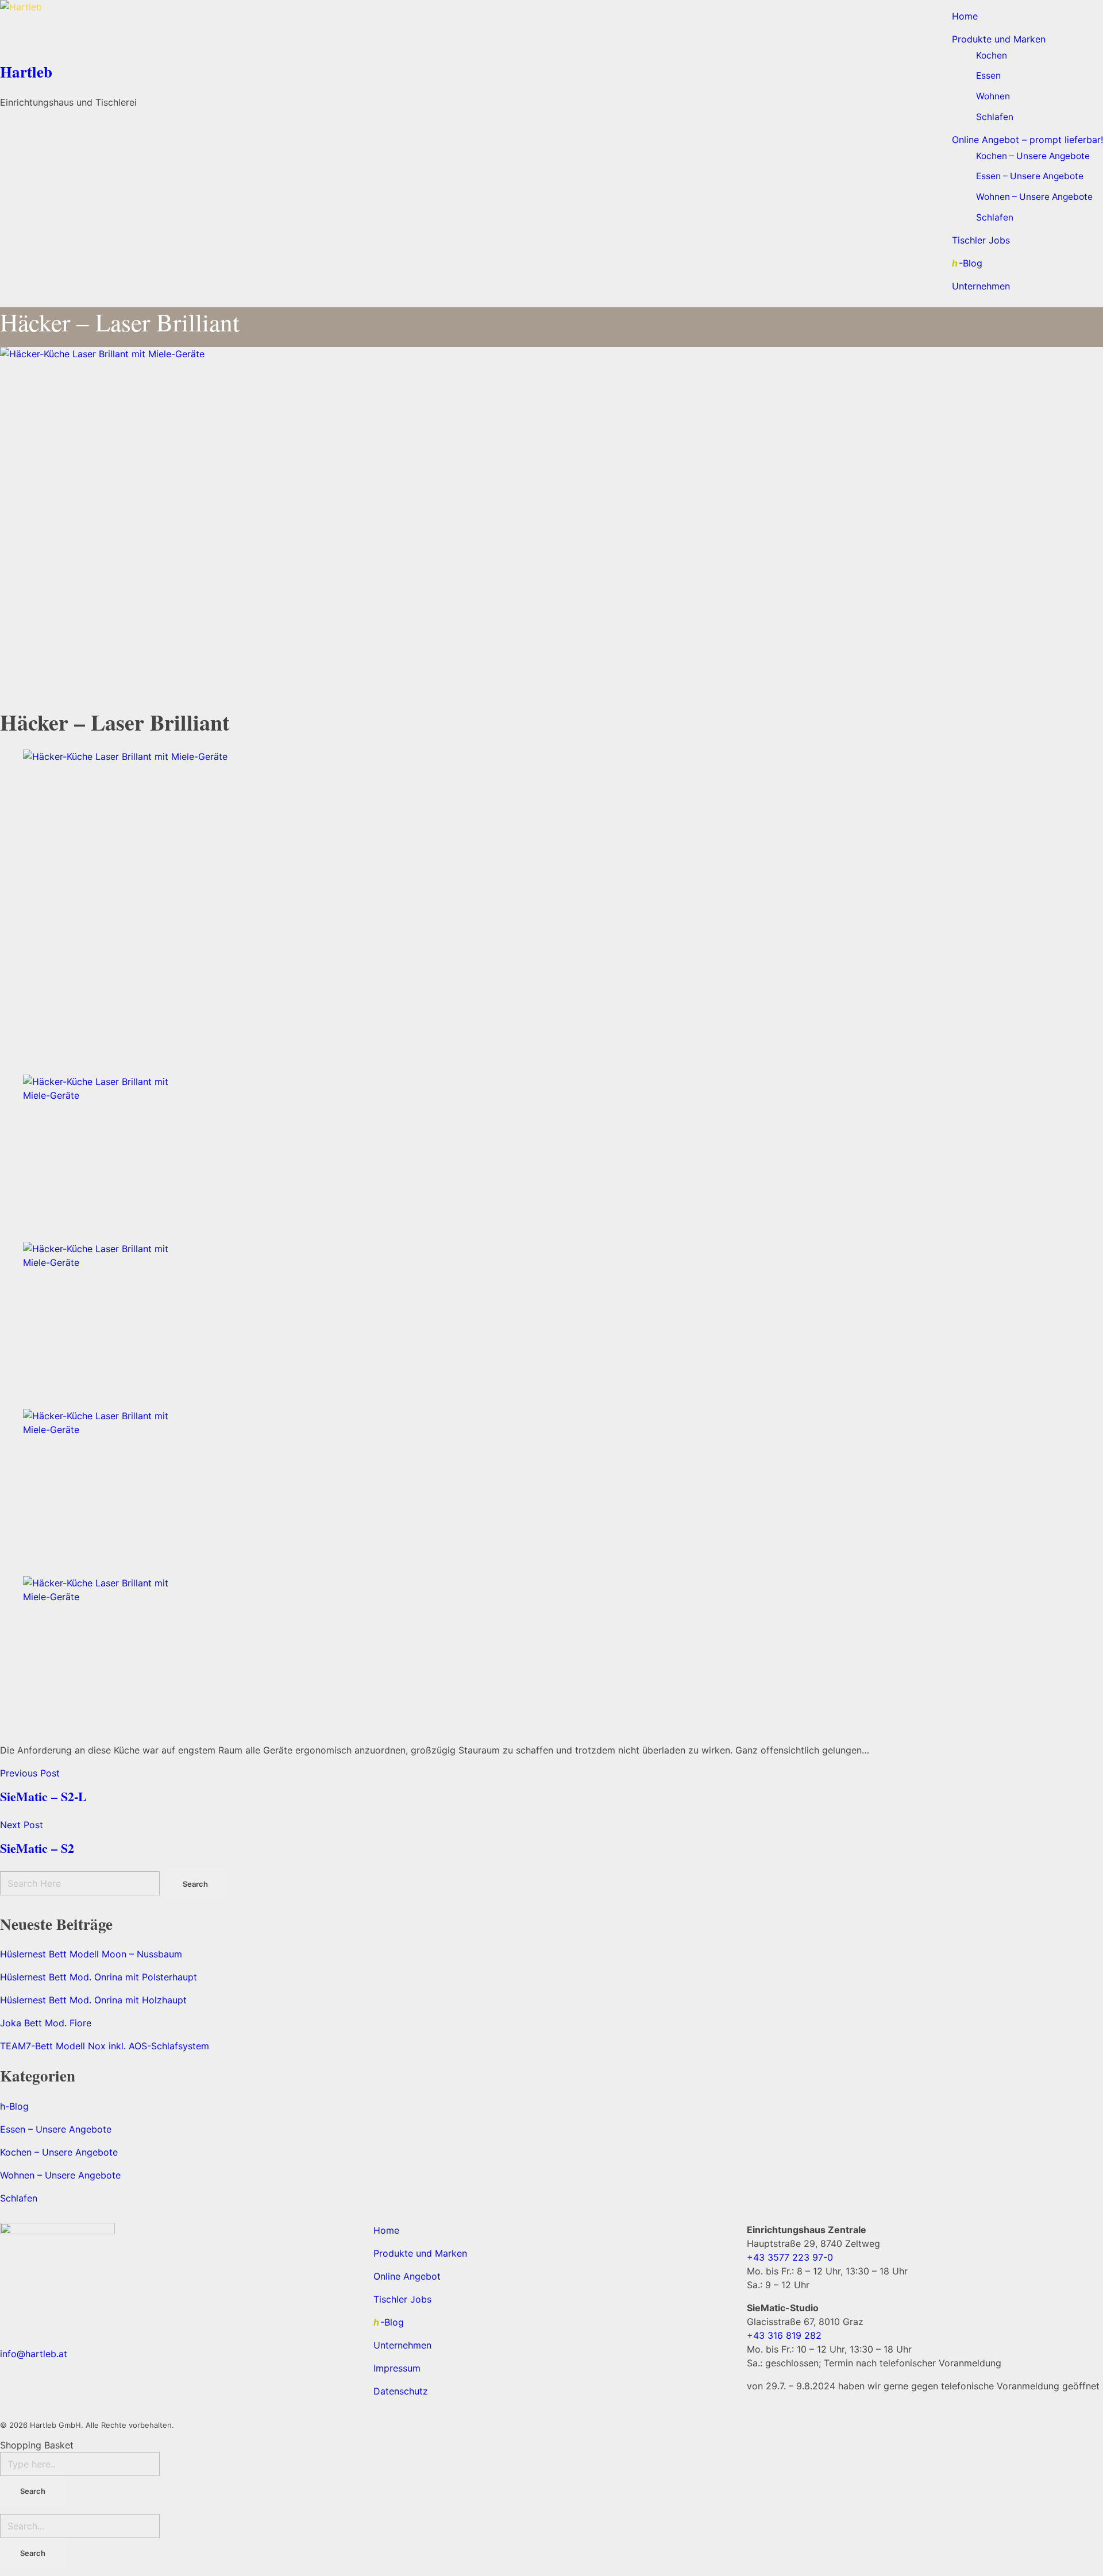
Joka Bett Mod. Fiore (46, 2023)
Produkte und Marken (420, 2253)
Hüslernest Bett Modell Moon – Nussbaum (91, 1954)
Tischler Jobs (402, 2299)
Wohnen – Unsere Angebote (60, 2175)
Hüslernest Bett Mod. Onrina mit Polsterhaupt (99, 1977)
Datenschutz (401, 2391)
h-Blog (14, 2106)
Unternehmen (402, 2345)
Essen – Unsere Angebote (56, 2129)
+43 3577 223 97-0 (790, 2257)
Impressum (397, 2368)
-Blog (389, 2322)
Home (386, 2230)
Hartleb (26, 72)
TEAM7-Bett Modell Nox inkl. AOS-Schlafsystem (105, 2046)
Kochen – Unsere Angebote (59, 2152)
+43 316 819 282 (784, 2335)
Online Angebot (407, 2276)
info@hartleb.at (34, 2354)
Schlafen (19, 2198)
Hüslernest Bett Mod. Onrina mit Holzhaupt (93, 2000)
